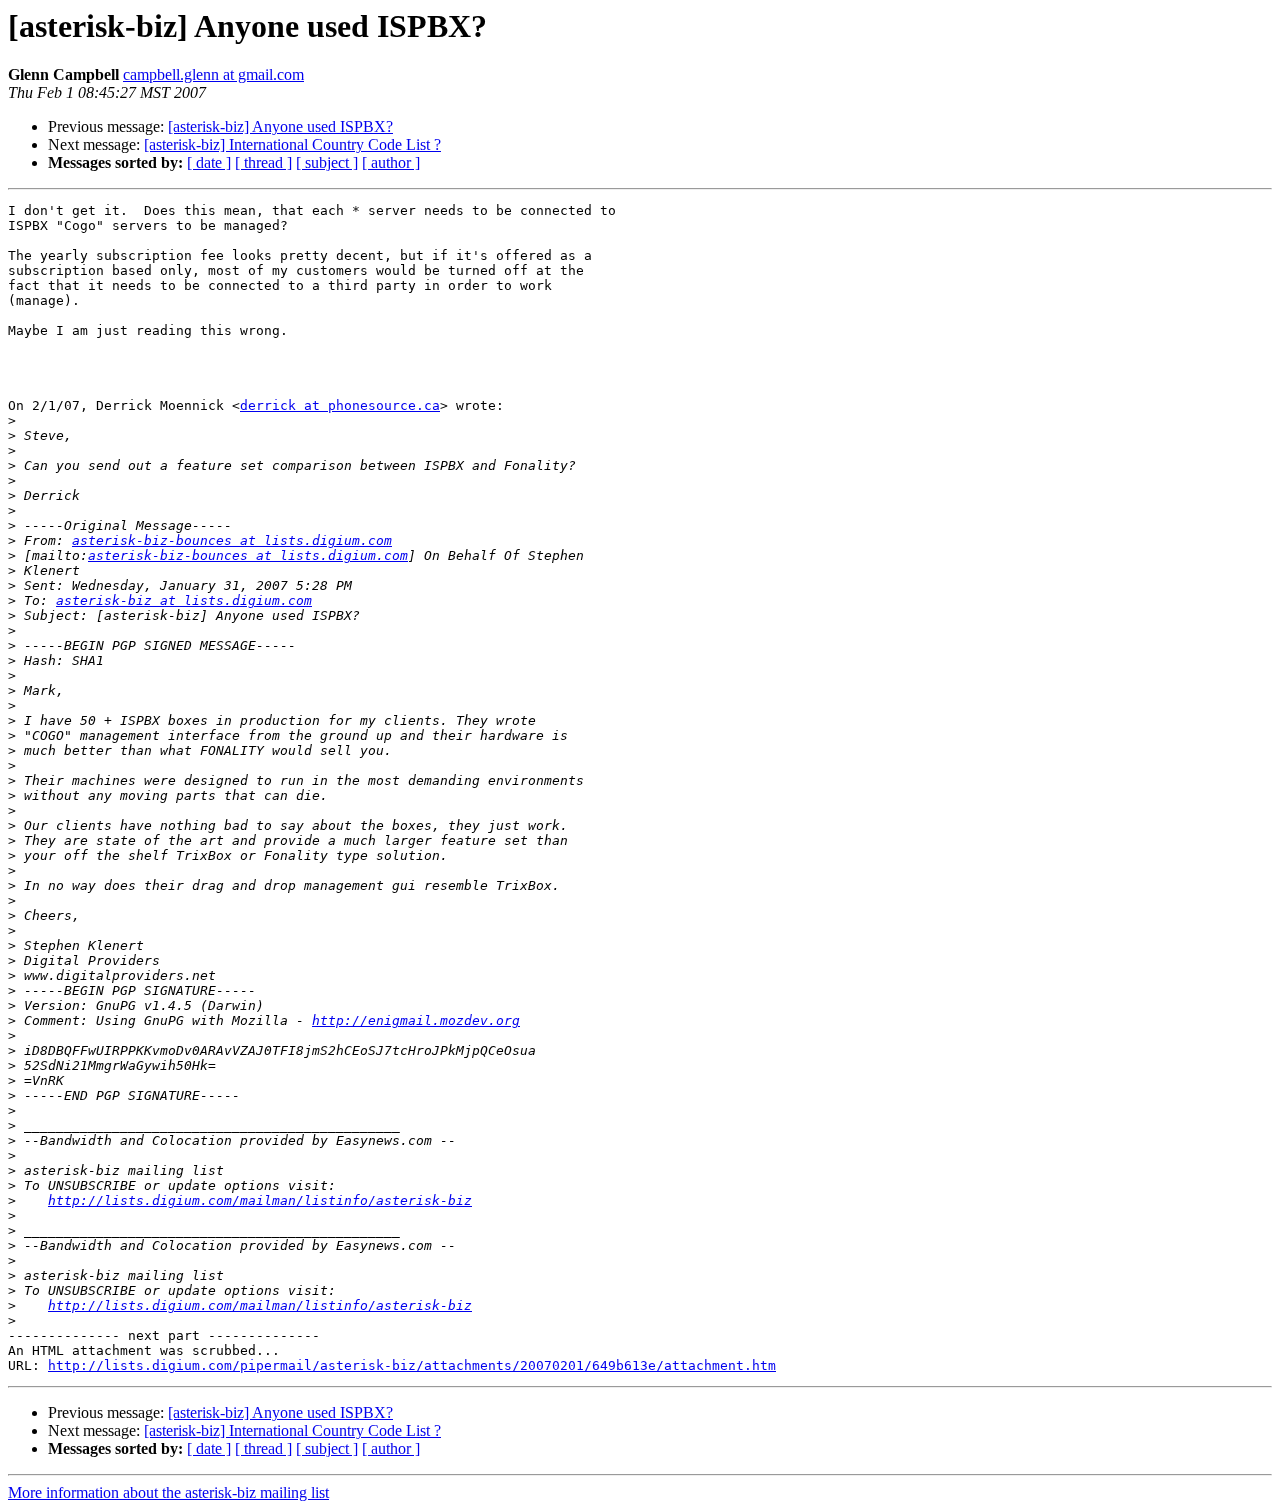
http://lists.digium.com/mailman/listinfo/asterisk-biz (260, 1200)
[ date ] (209, 162)
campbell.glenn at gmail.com (213, 74)
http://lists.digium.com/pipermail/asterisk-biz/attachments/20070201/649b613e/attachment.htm (412, 1365)
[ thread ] (263, 162)
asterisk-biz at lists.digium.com (184, 600)
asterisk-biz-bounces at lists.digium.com (232, 540)
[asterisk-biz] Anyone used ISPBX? (280, 126)
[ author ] (391, 162)
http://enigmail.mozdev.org (416, 1020)
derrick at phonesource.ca (340, 405)
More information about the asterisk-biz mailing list (168, 1492)
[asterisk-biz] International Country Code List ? (292, 144)
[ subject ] (327, 162)
